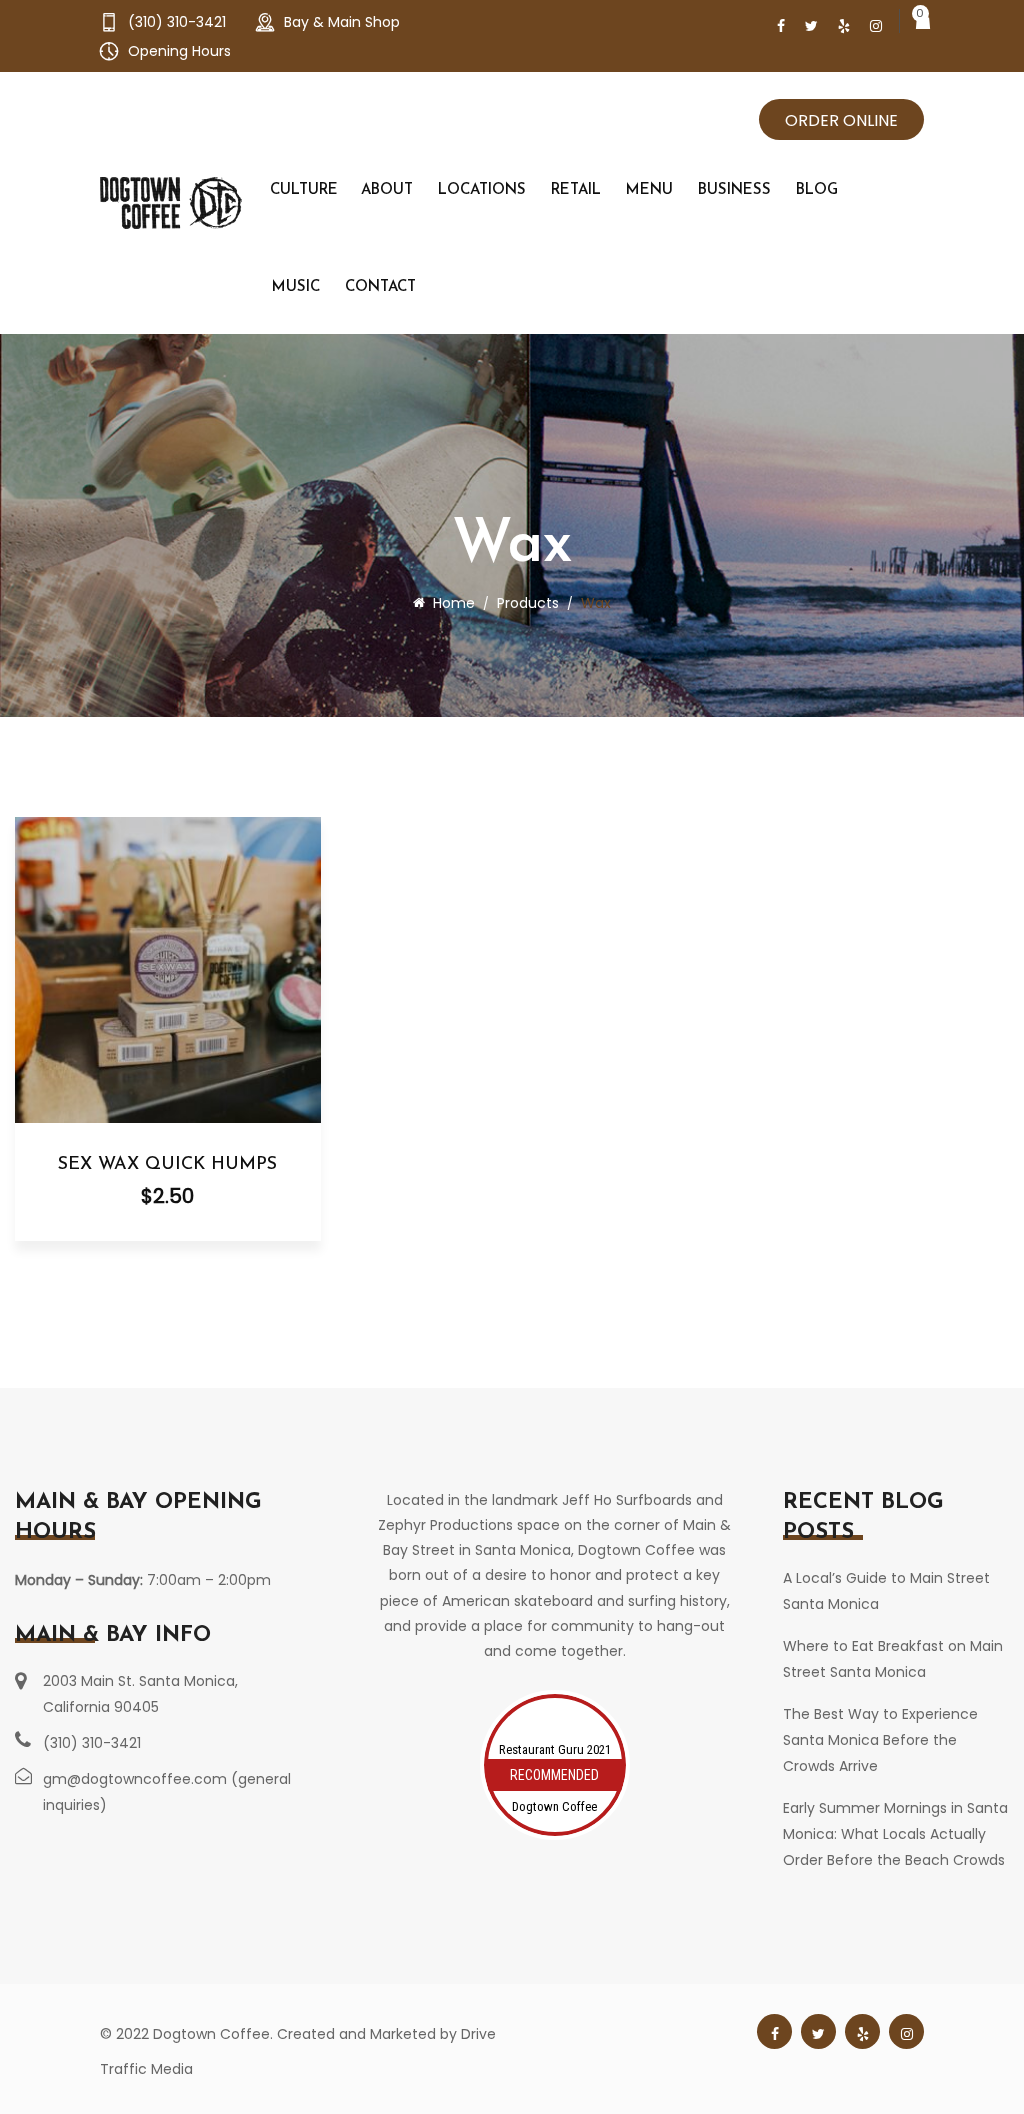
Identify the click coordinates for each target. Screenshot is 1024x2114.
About (387, 190)
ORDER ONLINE (841, 120)
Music (296, 287)
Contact (380, 287)
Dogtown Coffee (554, 1806)
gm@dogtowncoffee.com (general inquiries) (167, 1792)
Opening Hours (177, 51)
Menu (649, 190)
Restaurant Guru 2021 (555, 1749)
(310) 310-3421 (177, 22)
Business (734, 190)
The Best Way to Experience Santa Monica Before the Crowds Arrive (880, 1740)
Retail (576, 190)
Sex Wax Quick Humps (167, 1165)
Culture (304, 190)
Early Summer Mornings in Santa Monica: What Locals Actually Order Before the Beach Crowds (895, 1834)
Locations (482, 190)
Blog (817, 190)
